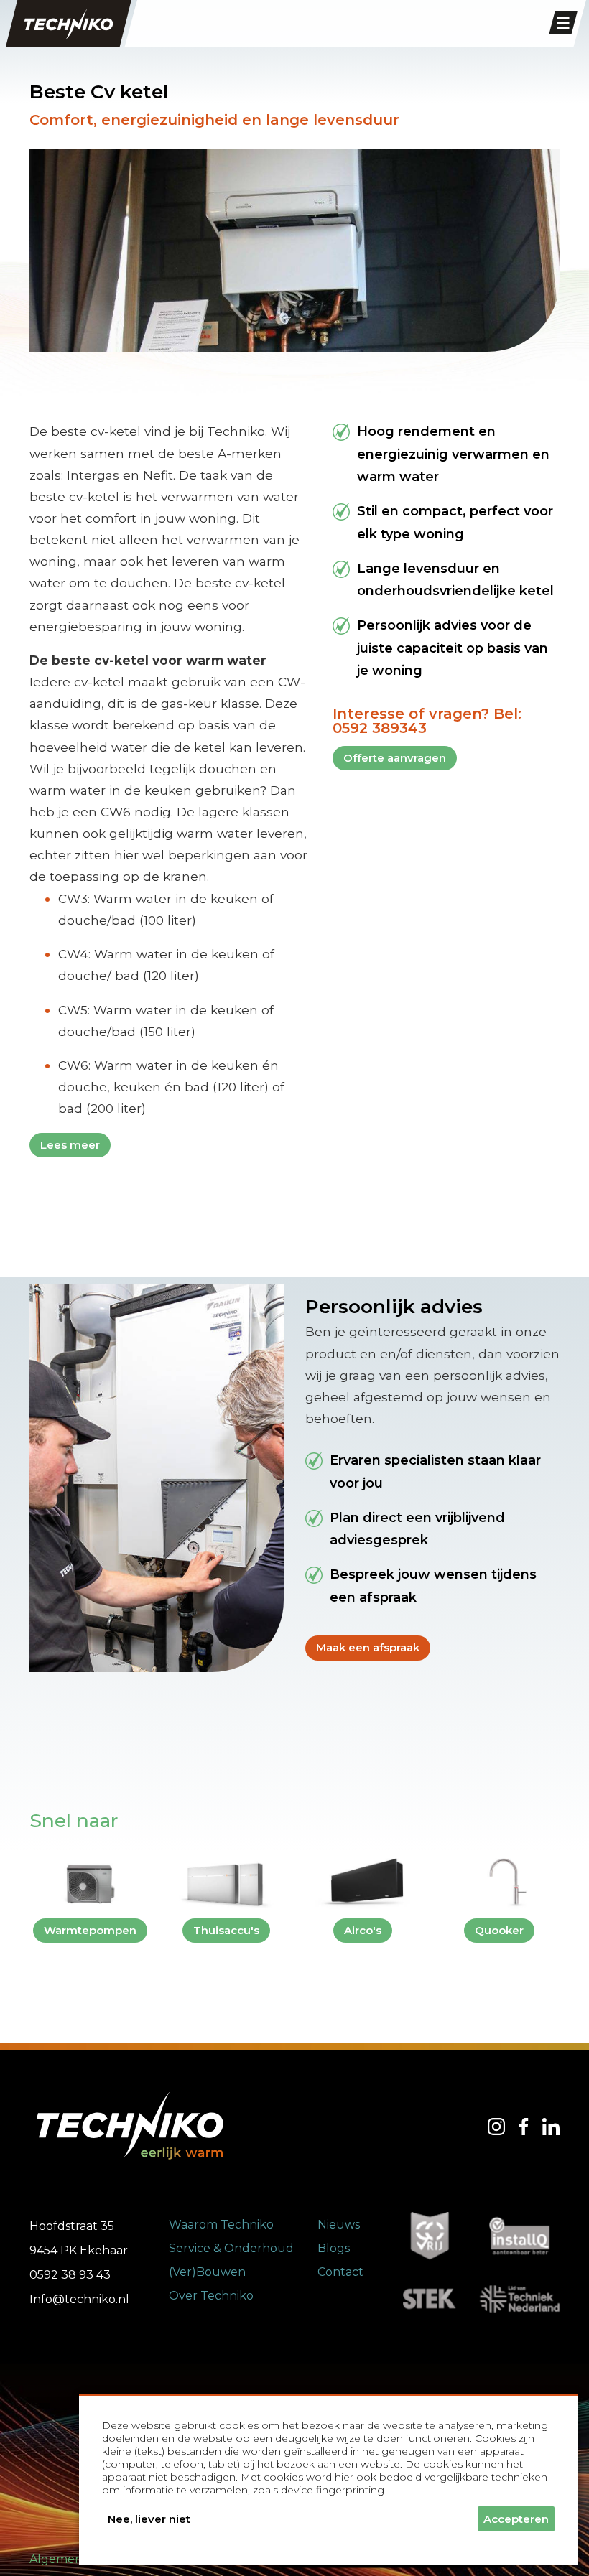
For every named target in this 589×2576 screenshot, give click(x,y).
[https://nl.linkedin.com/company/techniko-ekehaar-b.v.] (551, 2127)
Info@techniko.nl (79, 2299)
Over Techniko (211, 2296)
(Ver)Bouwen (207, 2272)
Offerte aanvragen (395, 758)
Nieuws (339, 2225)
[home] (69, 23)
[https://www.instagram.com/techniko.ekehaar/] (496, 2127)
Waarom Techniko (221, 2225)
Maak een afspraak (368, 1647)
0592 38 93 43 (70, 2275)
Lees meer (70, 1145)
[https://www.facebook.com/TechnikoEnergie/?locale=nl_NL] (524, 2127)
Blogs (334, 2248)
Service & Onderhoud (231, 2248)
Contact (340, 2272)
